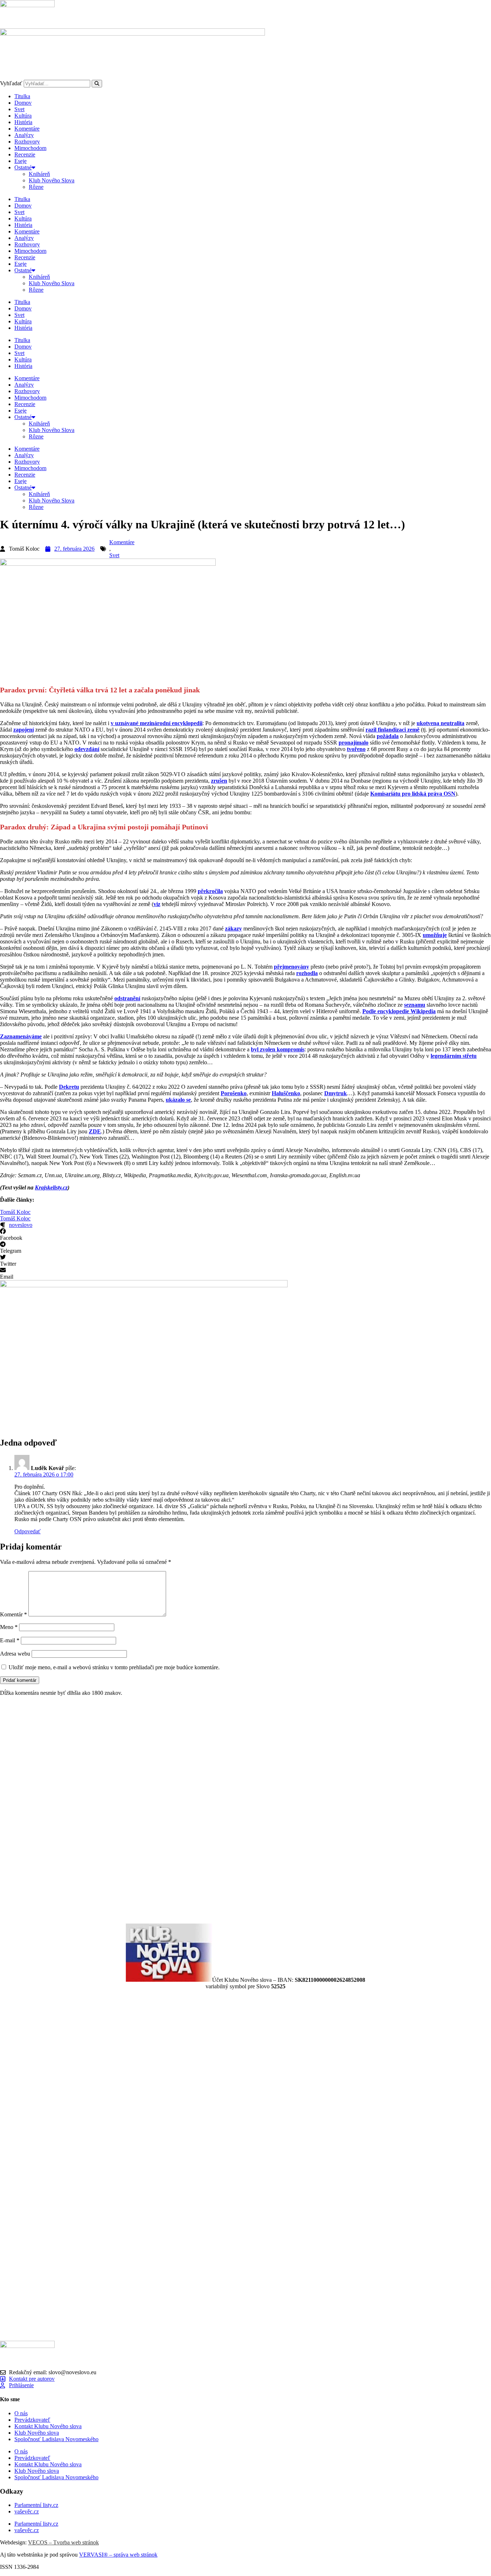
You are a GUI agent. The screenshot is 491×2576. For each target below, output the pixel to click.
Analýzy (24, 135)
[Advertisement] (216, 1810)
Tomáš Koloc (15, 1212)
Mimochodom (30, 148)
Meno (9, 1627)
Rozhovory (27, 142)
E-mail (10, 1640)
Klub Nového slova (37, 2433)
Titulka (22, 96)
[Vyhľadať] (97, 84)
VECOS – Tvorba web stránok (63, 2542)
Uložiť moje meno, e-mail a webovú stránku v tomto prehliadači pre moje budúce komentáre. (114, 1667)
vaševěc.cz (27, 2511)
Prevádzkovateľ (32, 2420)
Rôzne (36, 187)
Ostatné (23, 167)
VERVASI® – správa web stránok (118, 2555)
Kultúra (23, 116)
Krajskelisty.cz (51, 1187)
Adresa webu (15, 1654)
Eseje (20, 161)
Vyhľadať (11, 83)
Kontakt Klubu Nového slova (48, 2426)
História (23, 122)
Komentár (13, 1614)
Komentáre (27, 129)
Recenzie (25, 154)
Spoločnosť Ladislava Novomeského (56, 2439)
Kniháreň (39, 174)
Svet (19, 109)
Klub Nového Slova (52, 180)
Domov (23, 103)
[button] (245, 1235)
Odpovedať (27, 1531)
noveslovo (21, 1225)
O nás (21, 2413)
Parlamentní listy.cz (36, 2505)
